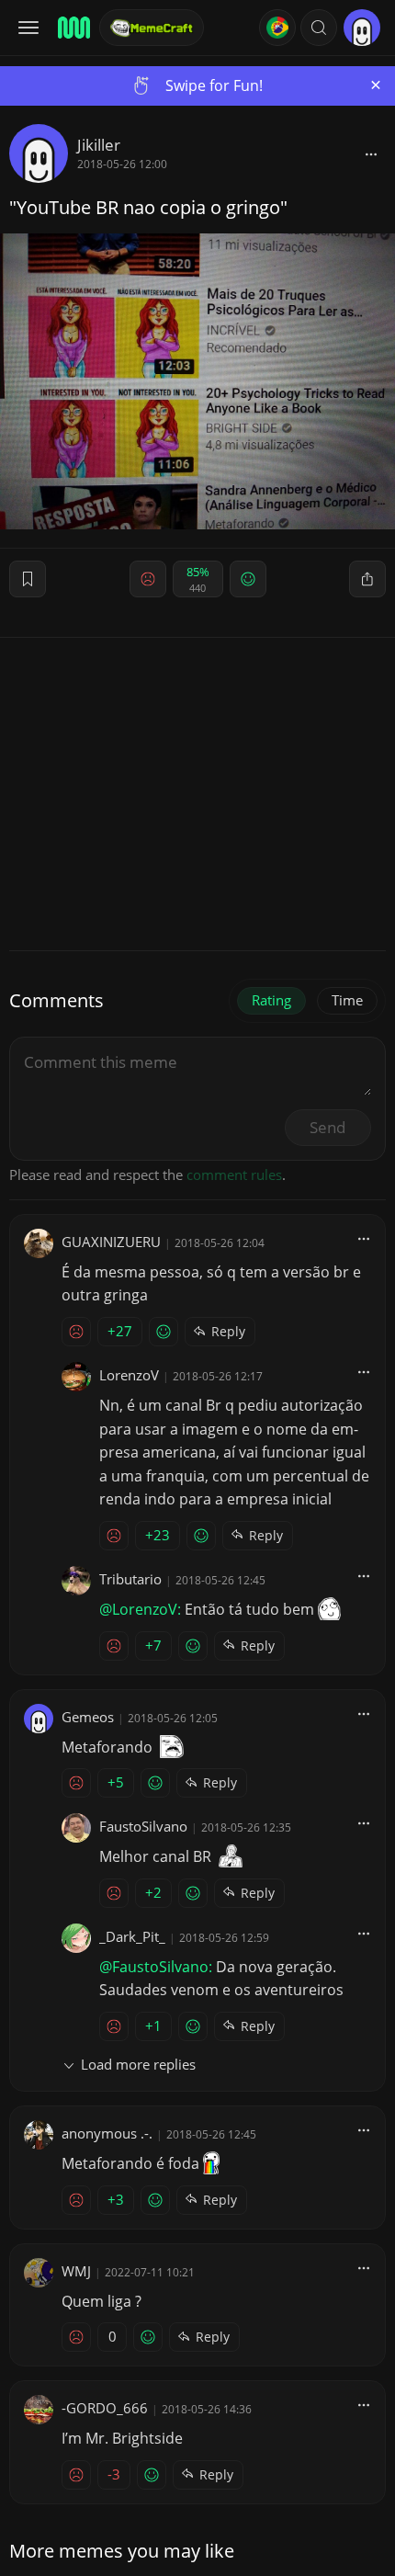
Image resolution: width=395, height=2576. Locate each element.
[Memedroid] (73, 28)
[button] (319, 28)
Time (347, 1000)
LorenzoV (129, 1375)
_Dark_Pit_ (132, 1936)
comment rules (234, 1175)
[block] (371, 153)
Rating (271, 1000)
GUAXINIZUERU (111, 1242)
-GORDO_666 (105, 2408)
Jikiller (99, 145)
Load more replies (138, 2064)
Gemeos (88, 1717)
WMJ (76, 2271)
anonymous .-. (107, 2133)
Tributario (130, 1579)
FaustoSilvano (143, 1826)
